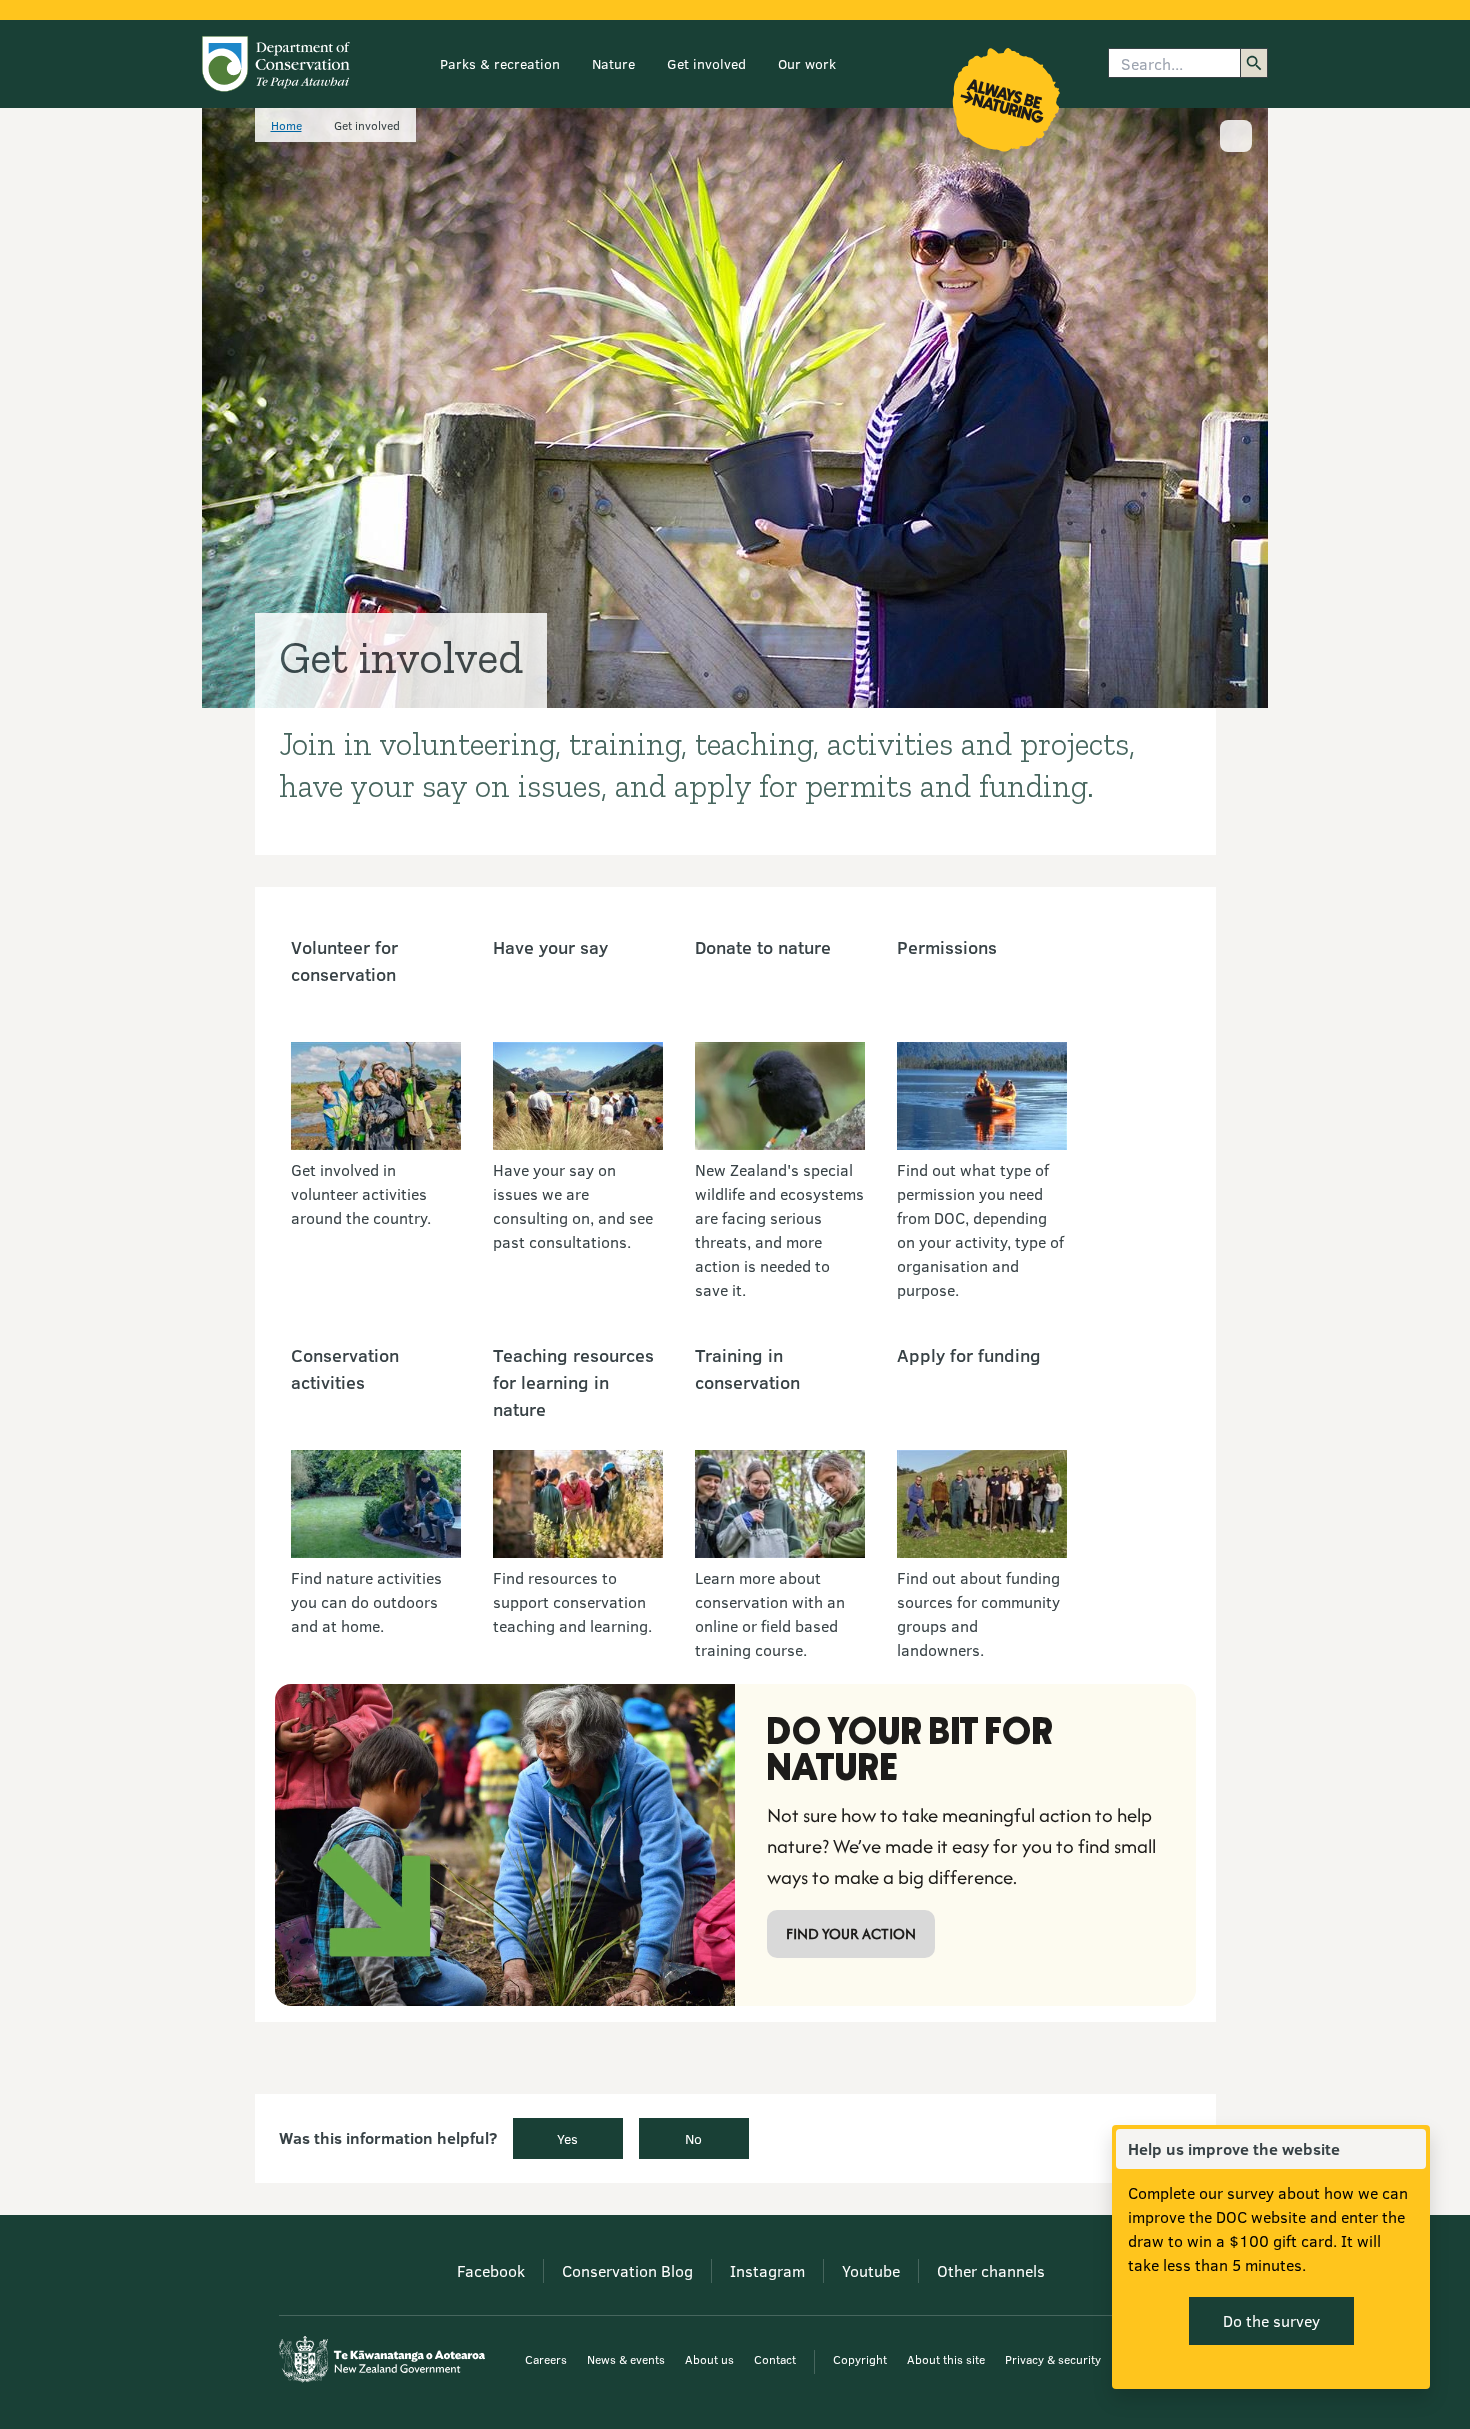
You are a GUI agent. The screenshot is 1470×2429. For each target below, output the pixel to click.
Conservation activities (345, 1368)
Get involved (706, 63)
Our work (807, 63)
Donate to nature (763, 947)
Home (286, 125)
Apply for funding (969, 1355)
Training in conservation (747, 1368)
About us (709, 2359)
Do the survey (1271, 2320)
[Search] (1254, 63)
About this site (946, 2359)
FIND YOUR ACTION (851, 1933)
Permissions (947, 947)
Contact (775, 2359)
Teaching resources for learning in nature (573, 1382)
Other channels (991, 2270)
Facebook (491, 2270)
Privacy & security (1053, 2359)
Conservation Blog (627, 2270)
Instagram (767, 2270)
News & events (626, 2359)
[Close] (1410, 2149)
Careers (546, 2359)
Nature (613, 63)
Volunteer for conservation (344, 960)
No (693, 2138)
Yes (567, 2138)
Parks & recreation (500, 63)
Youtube (871, 2270)
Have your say (550, 947)
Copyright (860, 2359)
